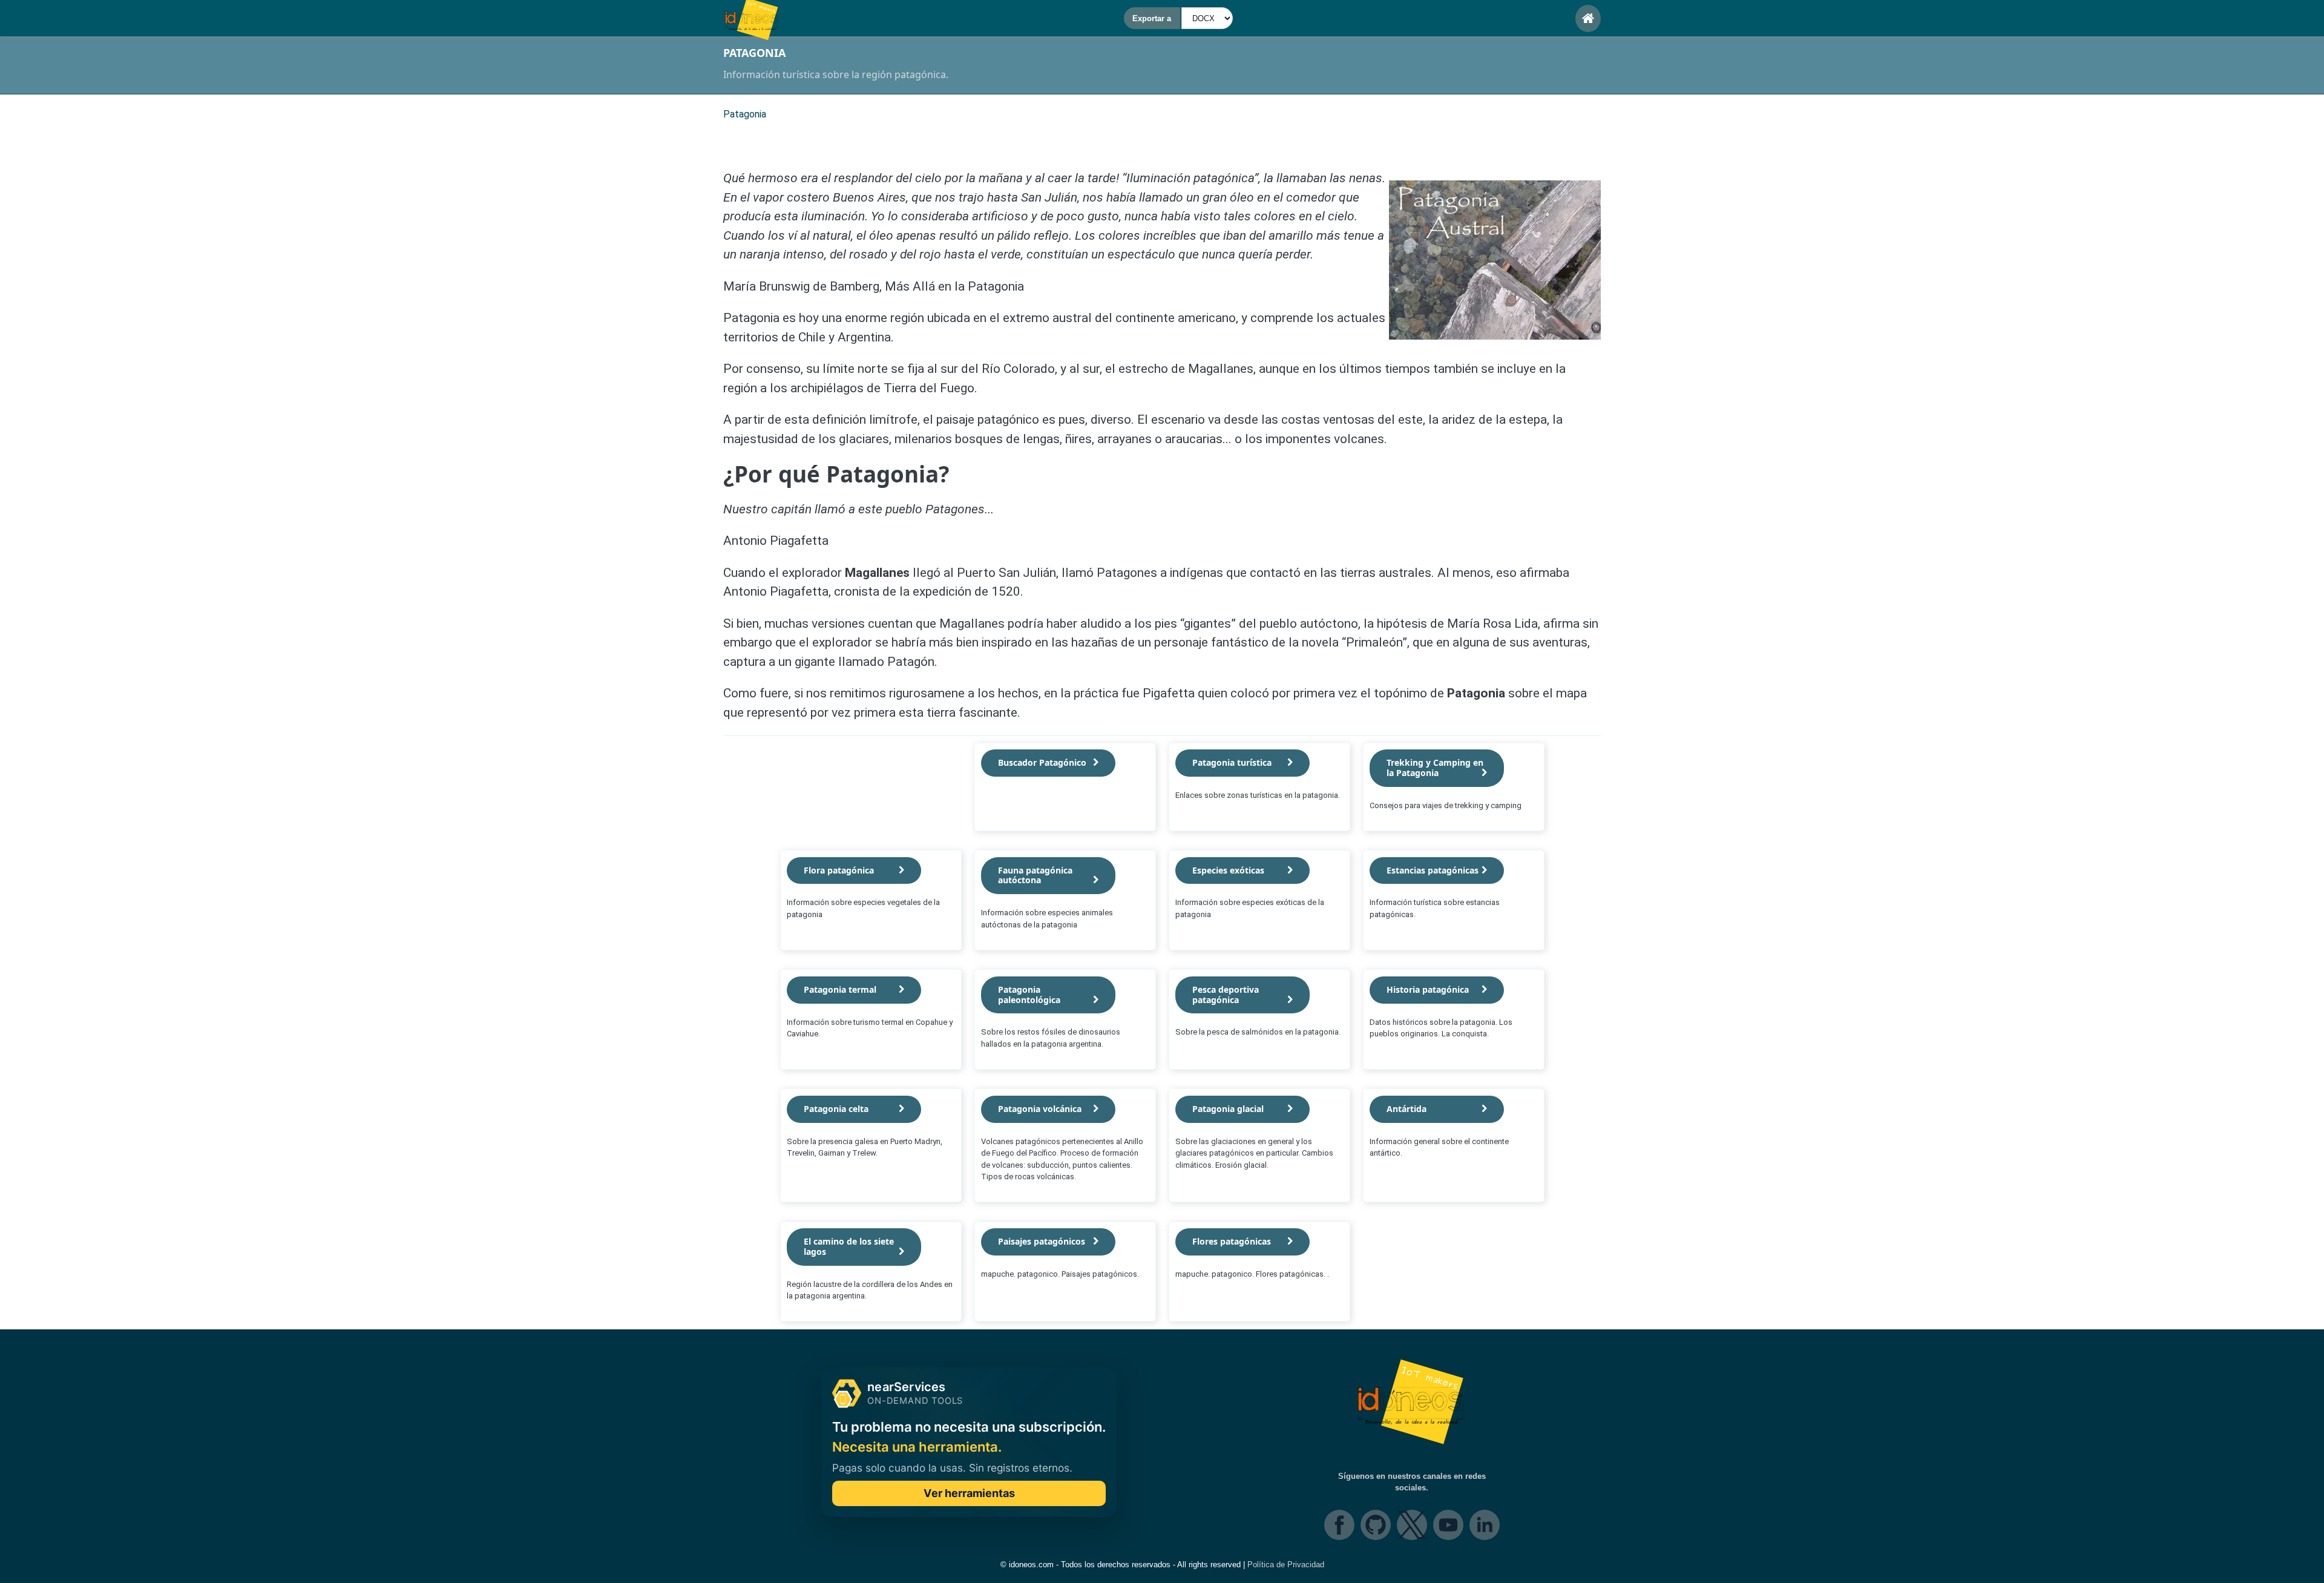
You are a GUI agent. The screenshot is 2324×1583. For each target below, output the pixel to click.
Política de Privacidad (1286, 1565)
